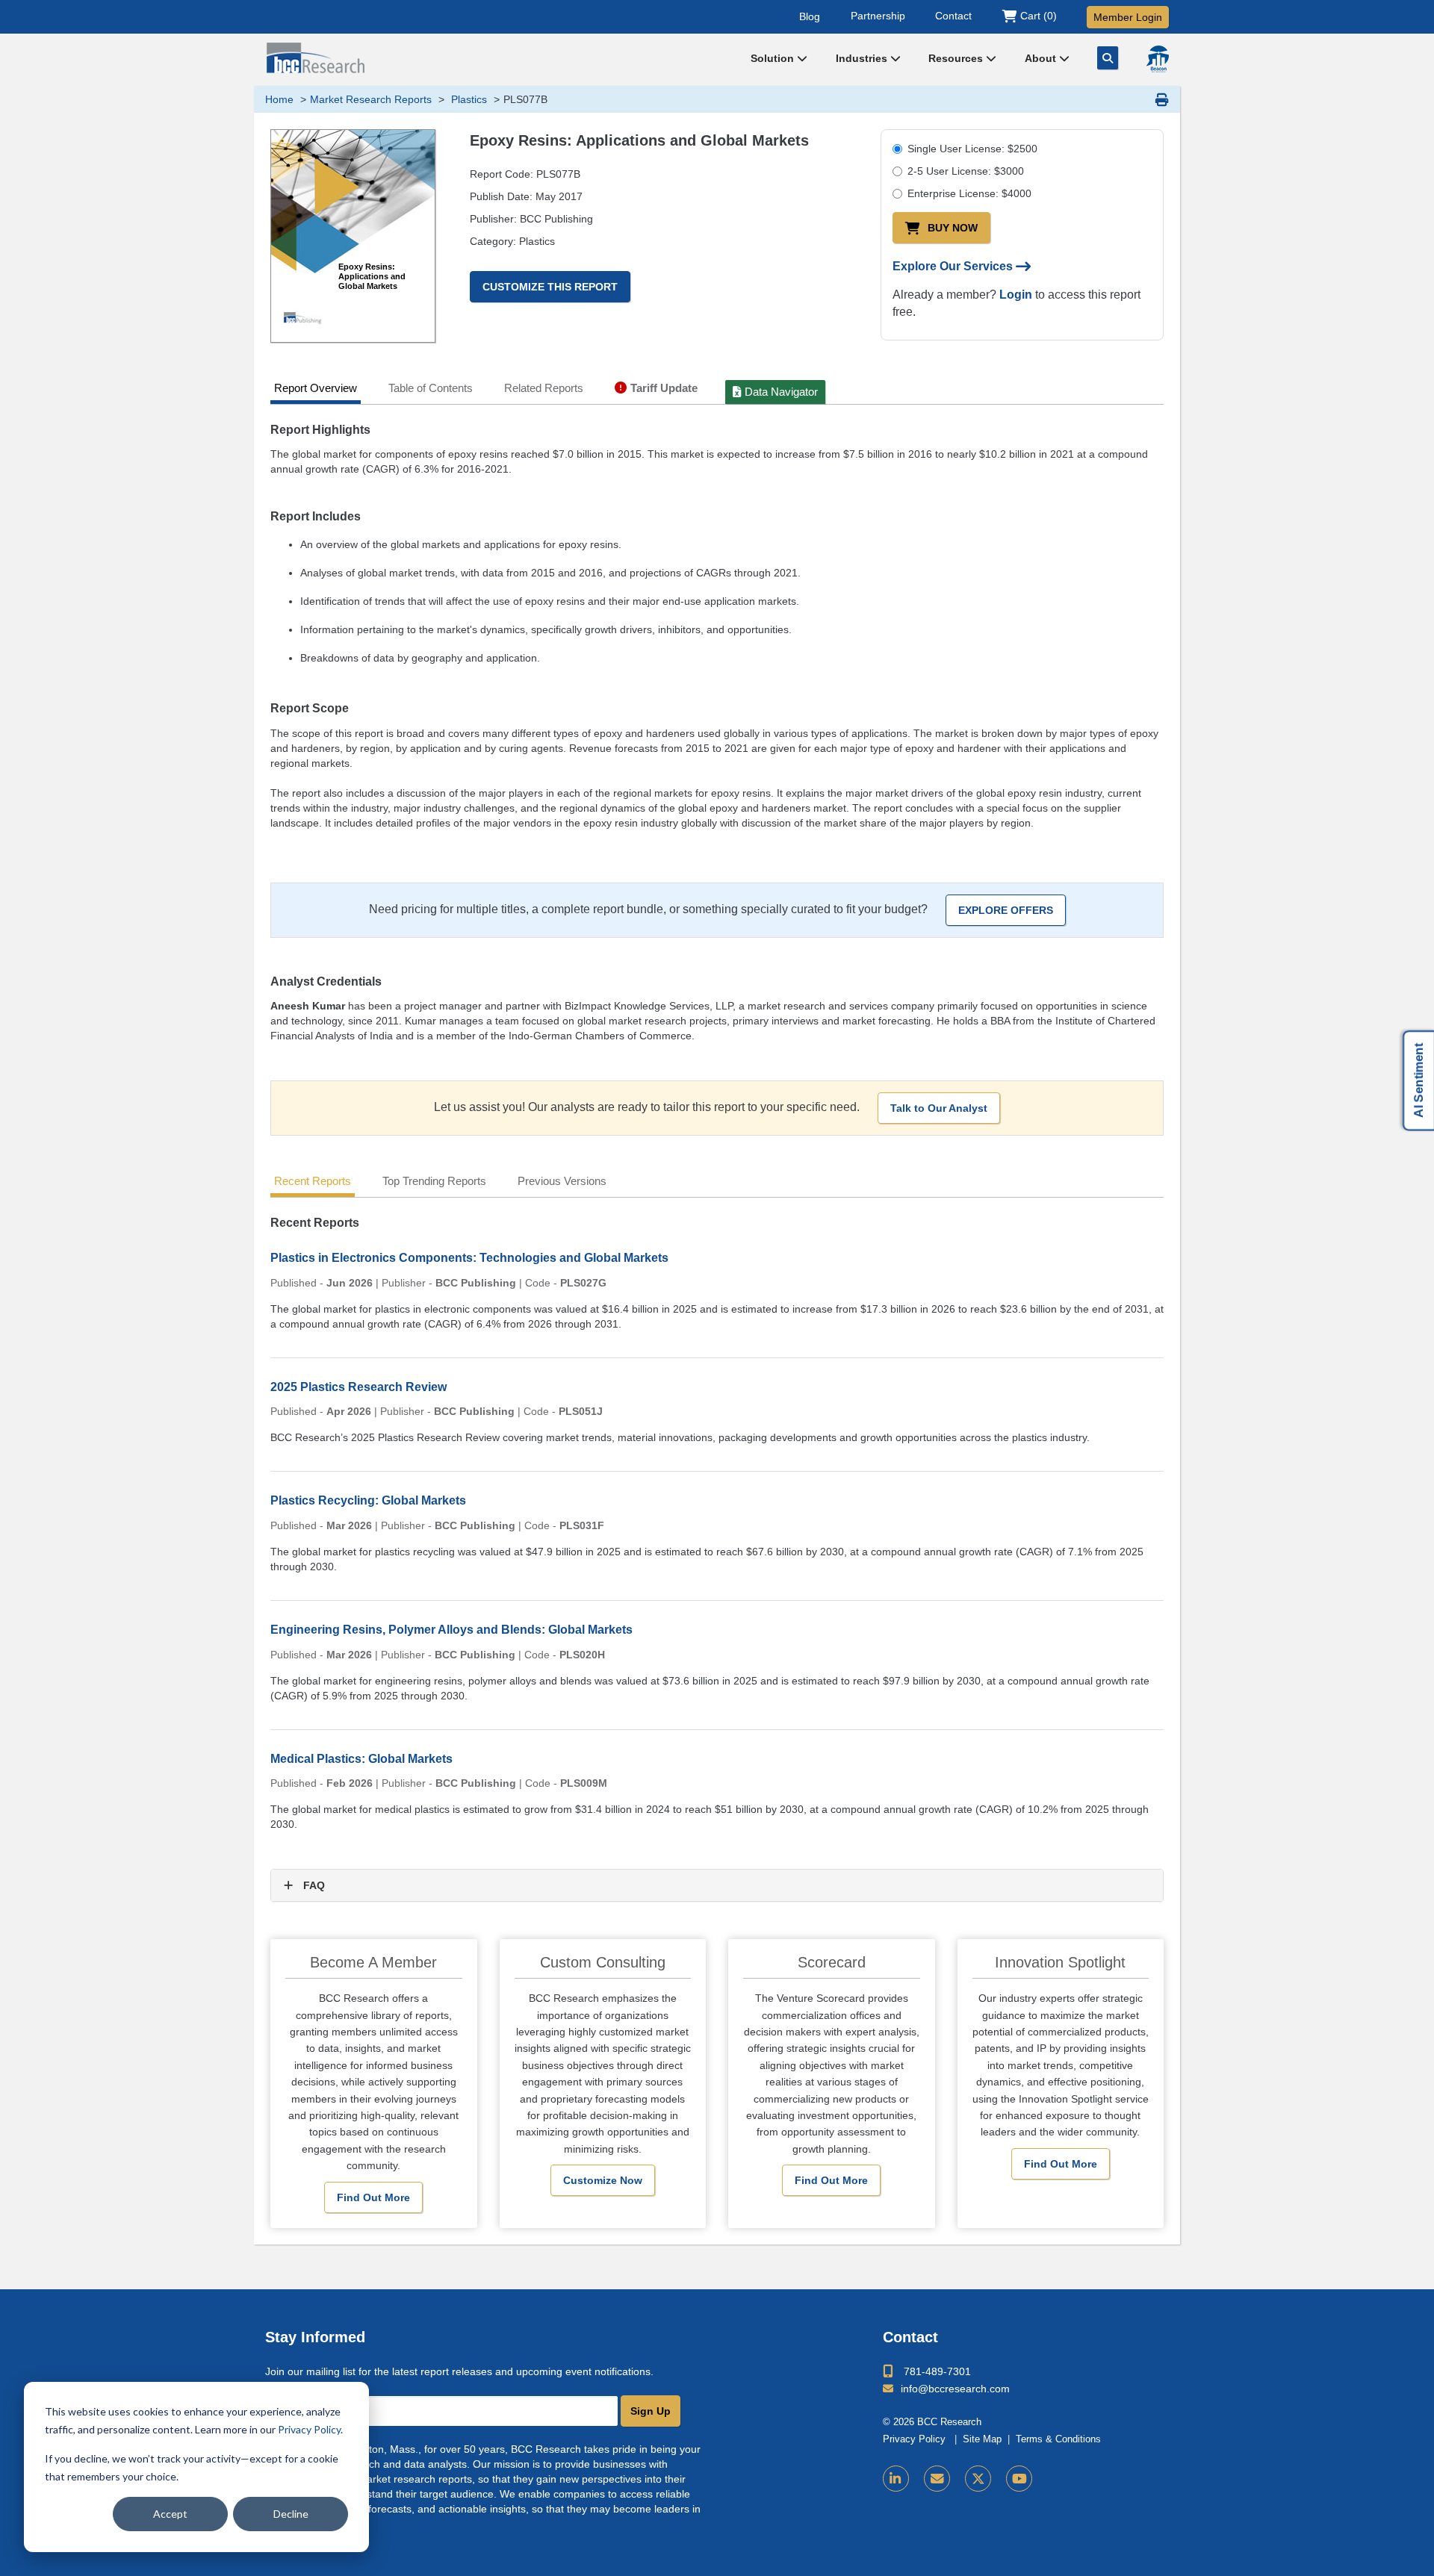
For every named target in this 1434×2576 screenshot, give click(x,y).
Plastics (468, 99)
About (1042, 58)
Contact (953, 16)
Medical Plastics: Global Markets (361, 1759)
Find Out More (373, 2197)
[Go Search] (1108, 58)
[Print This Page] (1162, 99)
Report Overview (316, 388)
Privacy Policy (309, 2429)
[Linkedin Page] (896, 2479)
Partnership (878, 16)
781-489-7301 (937, 2371)
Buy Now (953, 228)
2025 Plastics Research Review (358, 1387)
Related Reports (544, 388)
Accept (170, 2514)
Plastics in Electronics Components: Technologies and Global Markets (469, 1258)
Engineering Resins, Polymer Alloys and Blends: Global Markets (451, 1630)
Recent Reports (313, 1181)
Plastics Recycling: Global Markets (368, 1500)
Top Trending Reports (434, 1181)
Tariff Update (664, 388)
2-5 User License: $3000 (966, 171)
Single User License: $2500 (972, 149)
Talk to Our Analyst (939, 1108)
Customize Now (603, 2180)
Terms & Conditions (1058, 2439)
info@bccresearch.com (955, 2389)
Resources (957, 58)
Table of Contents (431, 388)
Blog (810, 16)
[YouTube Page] (1019, 2479)
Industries (863, 58)
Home (279, 99)
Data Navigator (781, 392)
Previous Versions (562, 1181)
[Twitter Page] (978, 2479)
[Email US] (937, 2479)
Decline (291, 2514)
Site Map (982, 2439)
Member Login (1128, 17)
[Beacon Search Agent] (1158, 59)
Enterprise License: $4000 (969, 193)
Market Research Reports (371, 99)
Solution (774, 58)
